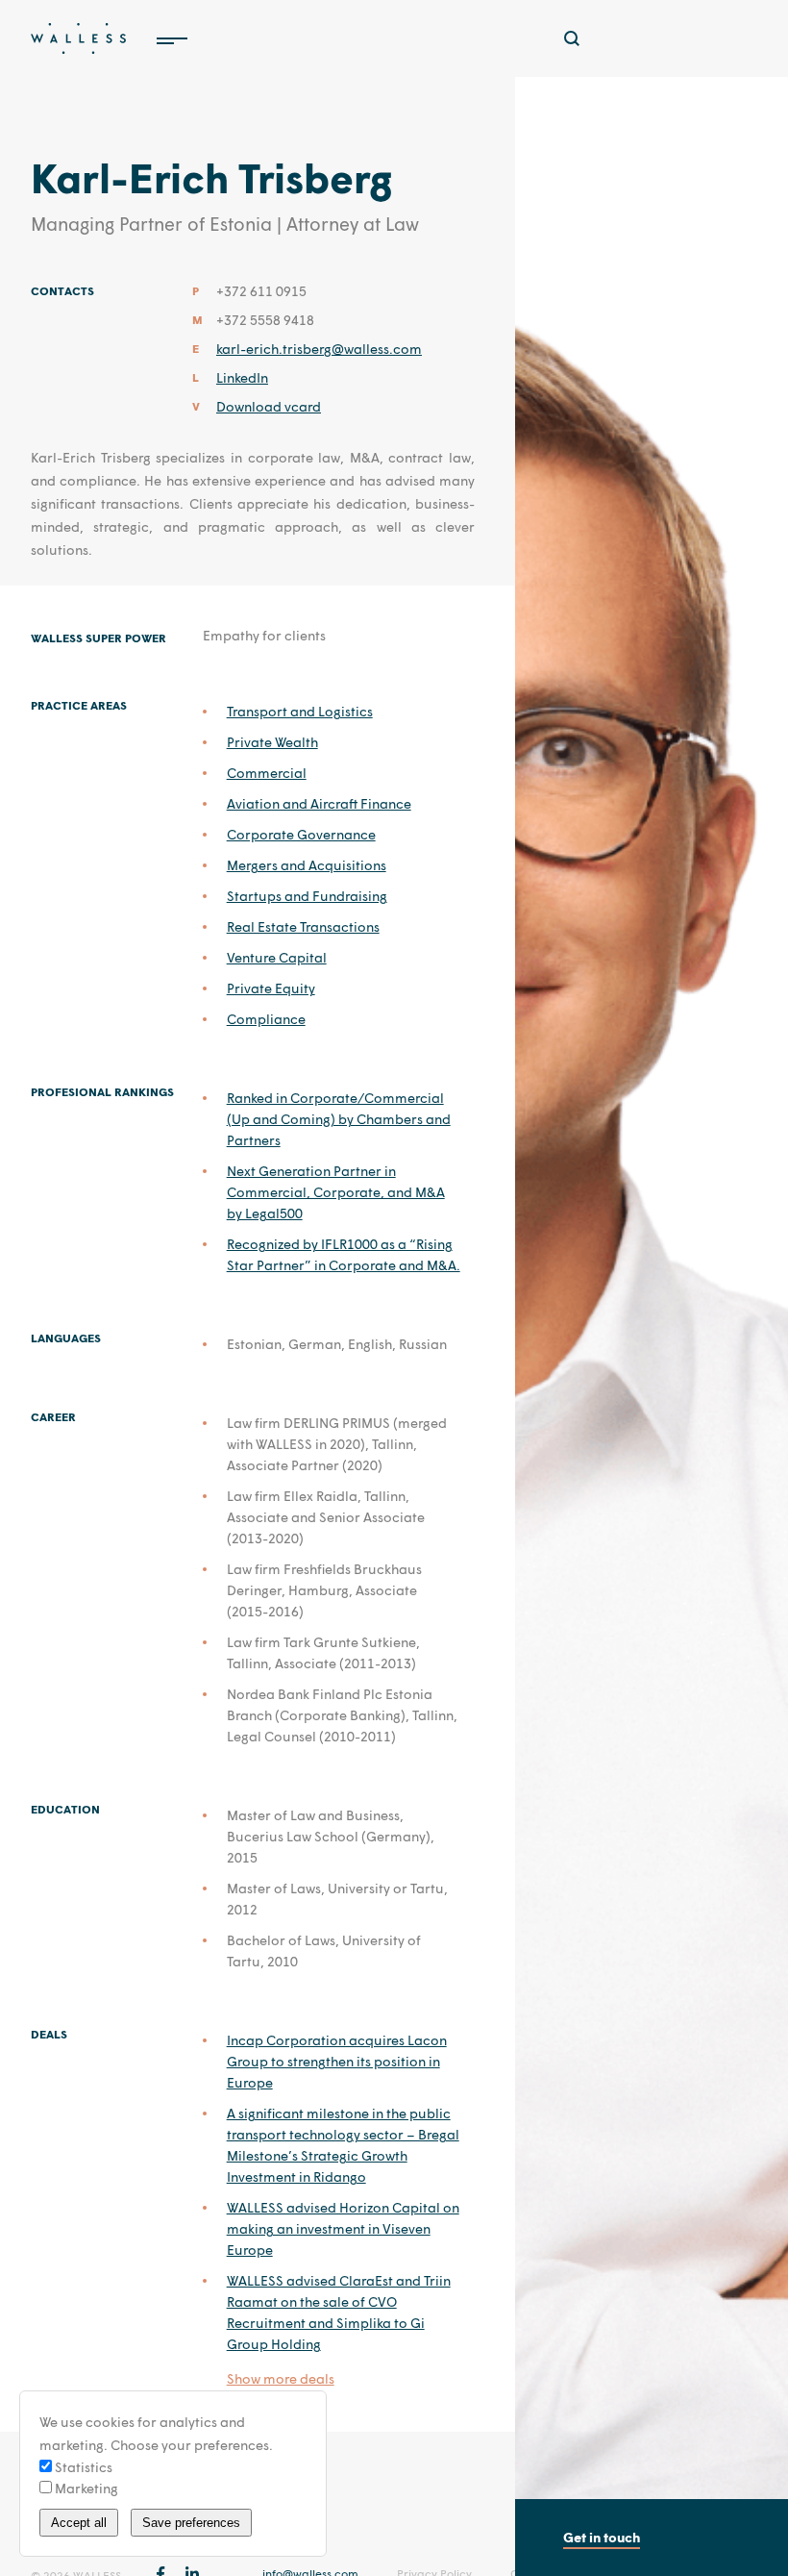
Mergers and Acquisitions (307, 865)
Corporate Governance (301, 834)
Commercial (267, 773)
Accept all (79, 2523)
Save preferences (191, 2523)
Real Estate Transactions (303, 926)
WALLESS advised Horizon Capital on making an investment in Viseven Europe (343, 2228)
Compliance (266, 1019)
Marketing (85, 2488)
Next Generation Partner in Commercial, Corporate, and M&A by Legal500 (336, 1192)
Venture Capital (277, 957)
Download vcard (269, 406)
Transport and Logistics (300, 711)
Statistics (82, 2467)
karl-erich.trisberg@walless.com (319, 349)
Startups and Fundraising (307, 896)
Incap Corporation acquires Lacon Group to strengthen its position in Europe (337, 2061)
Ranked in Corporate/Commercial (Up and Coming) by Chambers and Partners (339, 1119)
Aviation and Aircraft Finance (319, 803)
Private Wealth (272, 742)
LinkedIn (242, 377)
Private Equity (271, 988)
